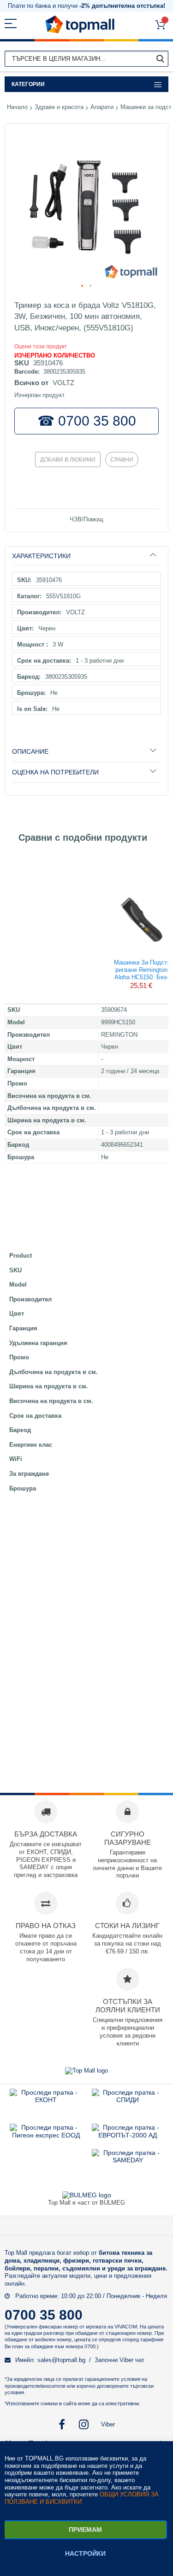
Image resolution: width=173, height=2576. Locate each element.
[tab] (86, 556)
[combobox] (86, 59)
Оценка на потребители (55, 772)
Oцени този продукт (41, 347)
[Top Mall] (80, 25)
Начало (17, 107)
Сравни (122, 460)
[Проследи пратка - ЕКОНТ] (46, 2100)
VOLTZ (63, 383)
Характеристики (41, 556)
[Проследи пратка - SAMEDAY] (128, 2160)
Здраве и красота (59, 107)
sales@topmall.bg (61, 2360)
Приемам (85, 2530)
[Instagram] (84, 2424)
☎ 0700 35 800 (87, 421)
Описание (30, 751)
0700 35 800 (44, 2315)
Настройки (85, 2553)
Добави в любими (68, 460)
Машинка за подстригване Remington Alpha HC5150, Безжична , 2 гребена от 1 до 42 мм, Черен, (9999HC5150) (141, 969)
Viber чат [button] (132, 2360)
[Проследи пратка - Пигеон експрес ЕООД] (46, 2135)
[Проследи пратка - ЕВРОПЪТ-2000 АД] (128, 2135)
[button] (83, 286)
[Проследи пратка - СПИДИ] (128, 2100)
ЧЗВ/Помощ (86, 519)
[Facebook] (62, 2424)
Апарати (102, 107)
